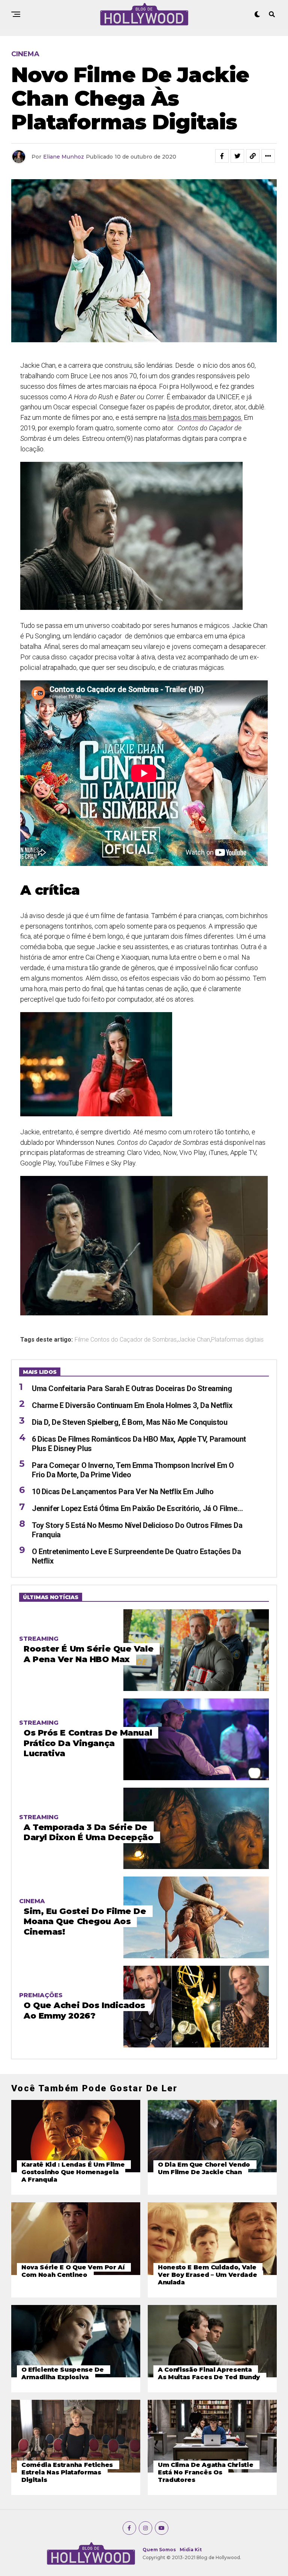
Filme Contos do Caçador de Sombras (126, 1340)
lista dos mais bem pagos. (205, 417)
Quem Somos (159, 2550)
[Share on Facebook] (222, 156)
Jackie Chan (194, 1340)
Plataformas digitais (237, 1340)
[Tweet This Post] (237, 156)
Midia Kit (191, 2550)
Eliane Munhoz (64, 157)
